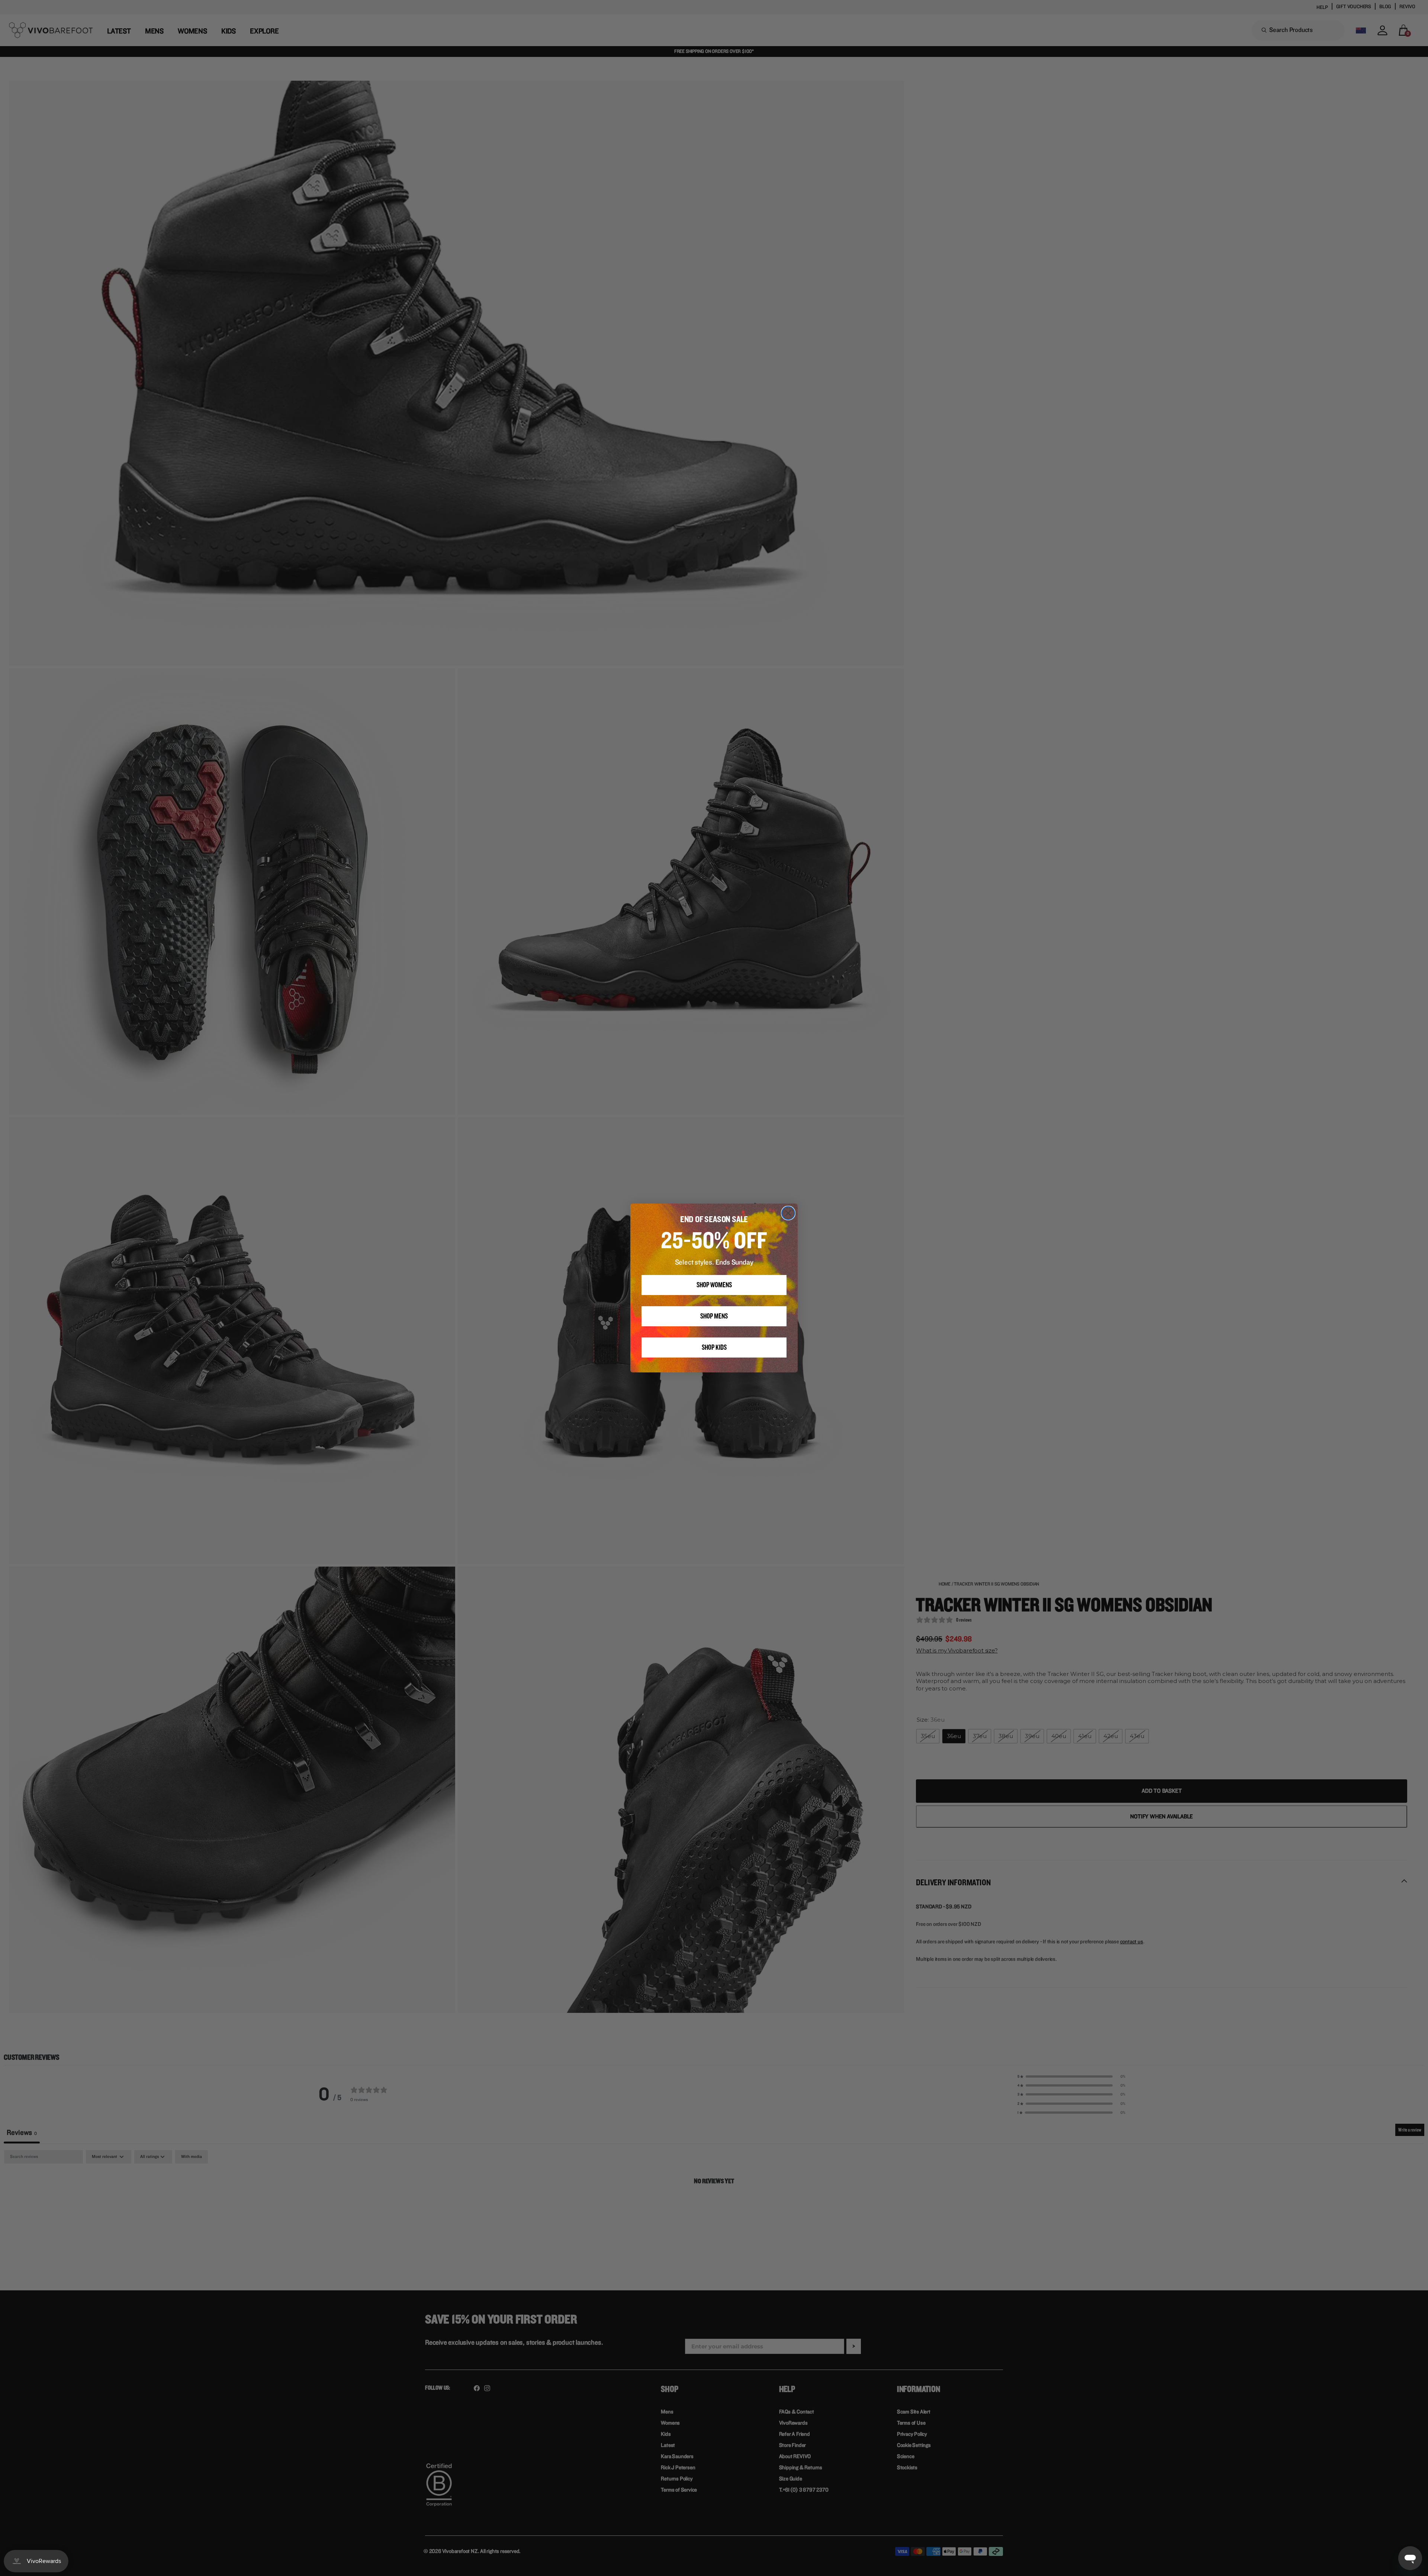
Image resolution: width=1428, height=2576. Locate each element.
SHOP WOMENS (714, 1285)
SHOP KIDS (714, 1348)
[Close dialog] (788, 1213)
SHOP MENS (714, 1316)
